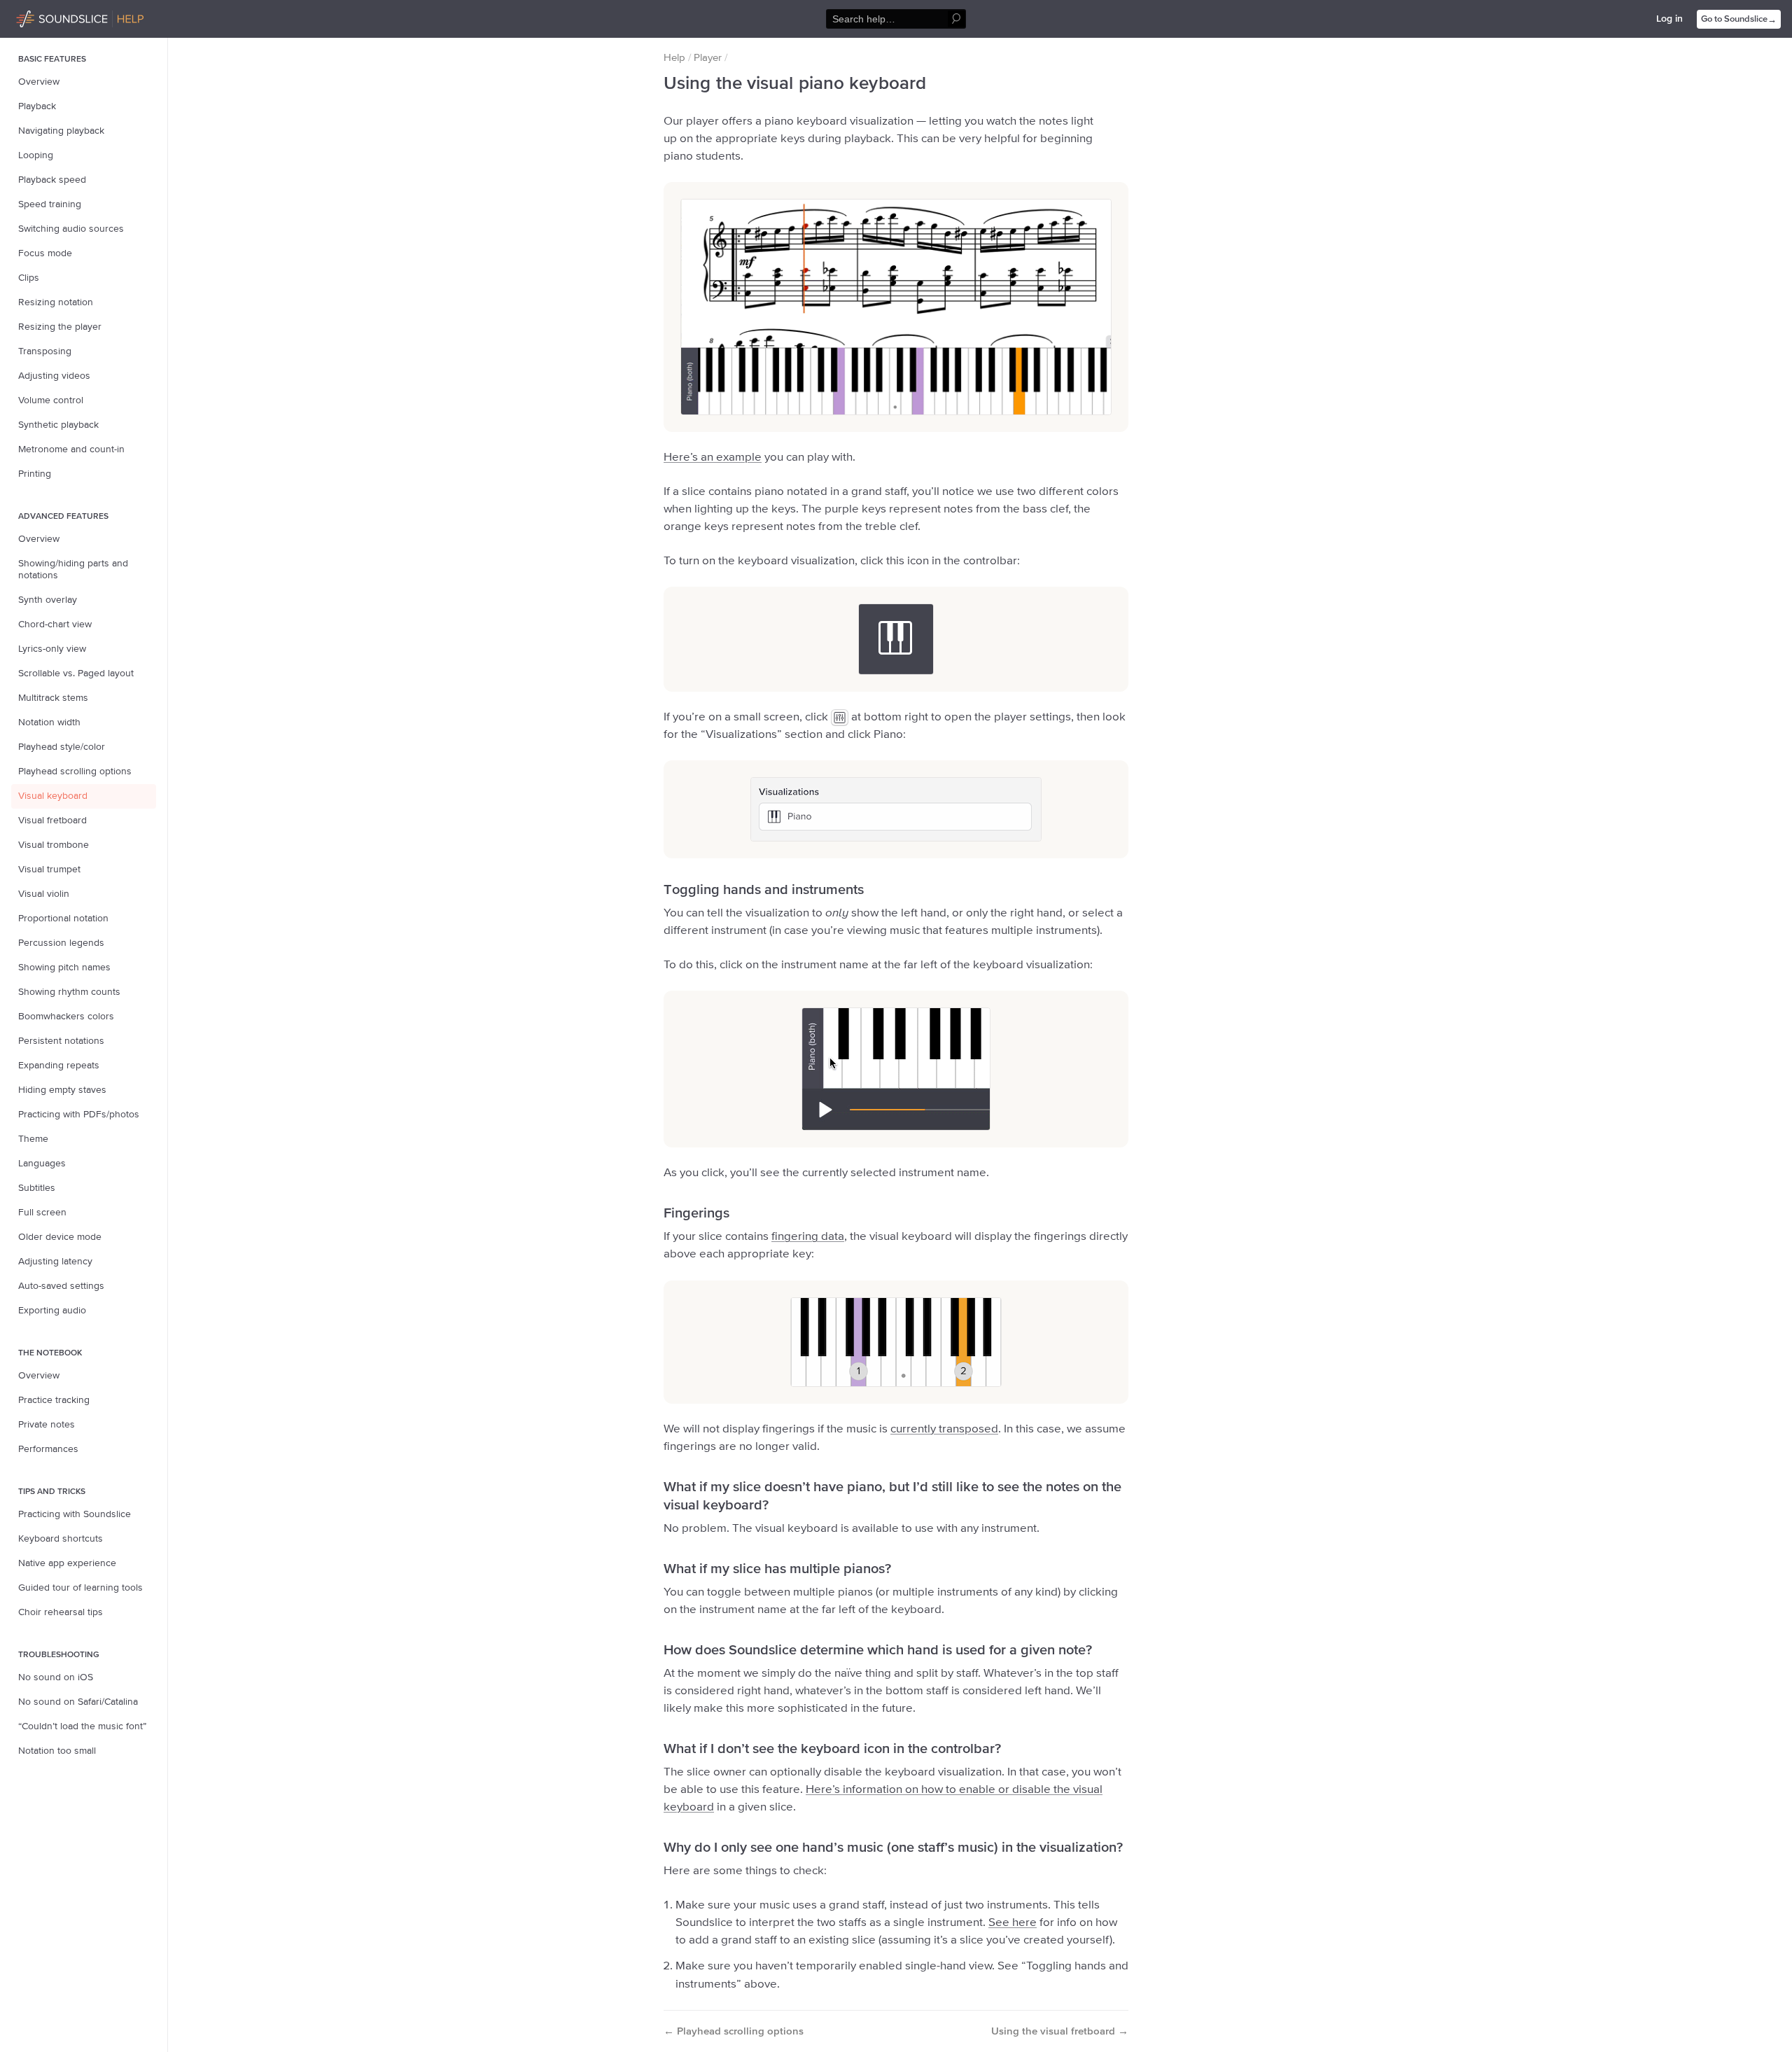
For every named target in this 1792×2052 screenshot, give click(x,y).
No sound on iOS (56, 1677)
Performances (48, 1449)
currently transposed (944, 1429)
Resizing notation (56, 302)
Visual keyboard (53, 796)
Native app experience (67, 1563)
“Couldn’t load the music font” (82, 1726)
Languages (42, 1164)
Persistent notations (61, 1041)
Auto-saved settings (61, 1286)
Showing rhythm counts (69, 992)
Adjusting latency (55, 1262)
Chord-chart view (55, 624)
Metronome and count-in (71, 449)
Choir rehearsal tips (61, 1612)
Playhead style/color (62, 747)
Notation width (49, 723)
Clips (29, 278)
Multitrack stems (53, 698)
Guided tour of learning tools (80, 1588)
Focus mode (45, 253)
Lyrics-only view (52, 649)
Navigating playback (61, 131)
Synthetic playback (58, 425)
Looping (36, 155)
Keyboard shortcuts (61, 1539)
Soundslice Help (51, 17)
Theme (33, 1139)
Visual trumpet (49, 870)
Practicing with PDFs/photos (79, 1115)
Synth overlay (48, 600)
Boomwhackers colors (66, 1017)
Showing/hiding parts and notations (73, 570)
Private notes (47, 1425)
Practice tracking (54, 1400)
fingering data (808, 1237)
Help (674, 58)
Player (708, 58)
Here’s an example (713, 458)
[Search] (957, 19)
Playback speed (52, 180)
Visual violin (44, 894)
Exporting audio (52, 1311)
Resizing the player (60, 327)
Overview (39, 82)
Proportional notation (63, 919)
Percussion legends (61, 943)
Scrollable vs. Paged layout (76, 673)
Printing (35, 474)
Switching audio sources (71, 229)
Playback (37, 106)
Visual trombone (54, 845)
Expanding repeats (59, 1066)
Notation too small (57, 1751)
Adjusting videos (54, 376)
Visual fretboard (52, 821)
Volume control (51, 400)
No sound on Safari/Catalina (78, 1702)
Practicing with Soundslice (75, 1514)
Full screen (42, 1213)
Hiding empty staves (62, 1090)
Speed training (50, 204)
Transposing (45, 351)
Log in (1669, 19)
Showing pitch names (64, 968)
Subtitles (37, 1188)
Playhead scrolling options (75, 772)
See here (1013, 1923)
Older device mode (60, 1237)
